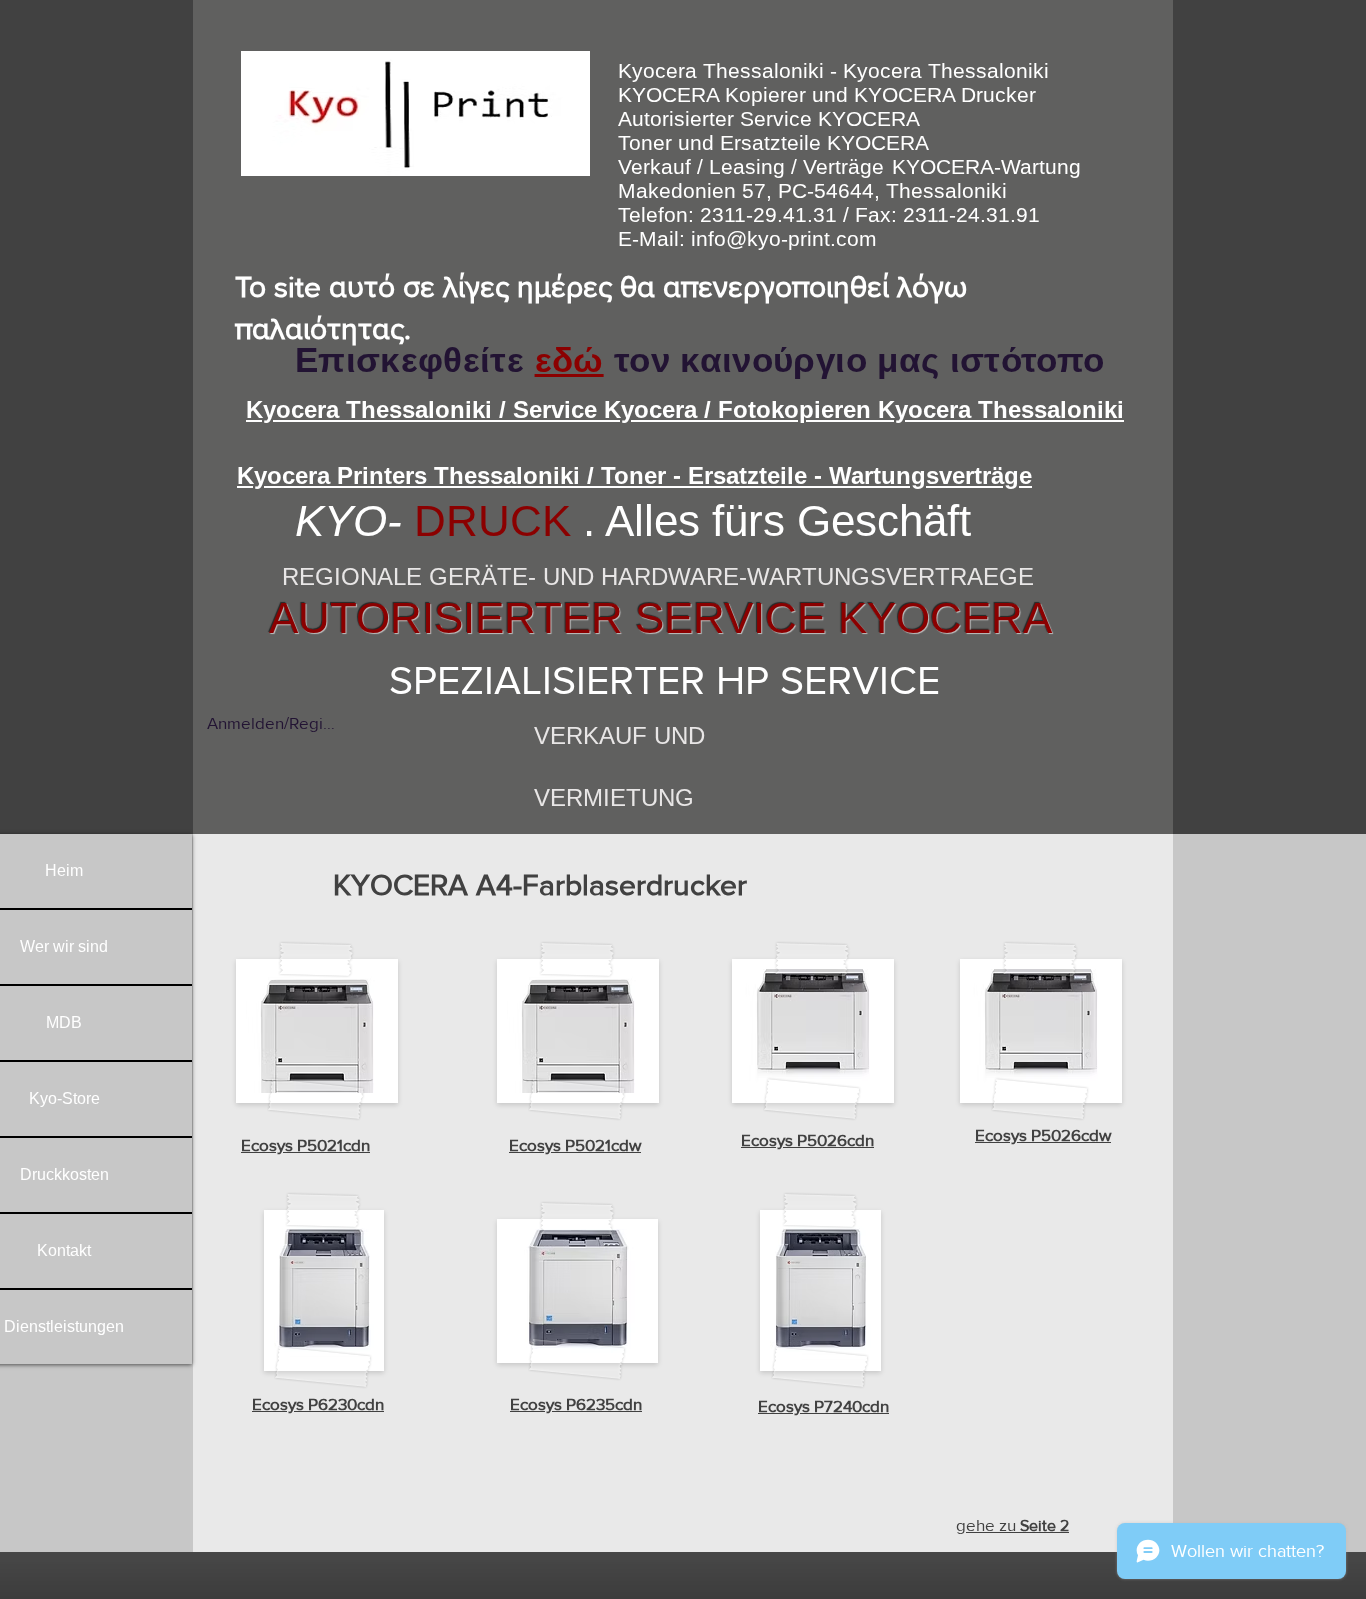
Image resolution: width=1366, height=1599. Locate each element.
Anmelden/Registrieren (271, 722)
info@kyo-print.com (784, 238)
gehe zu (1012, 1524)
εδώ (569, 359)
